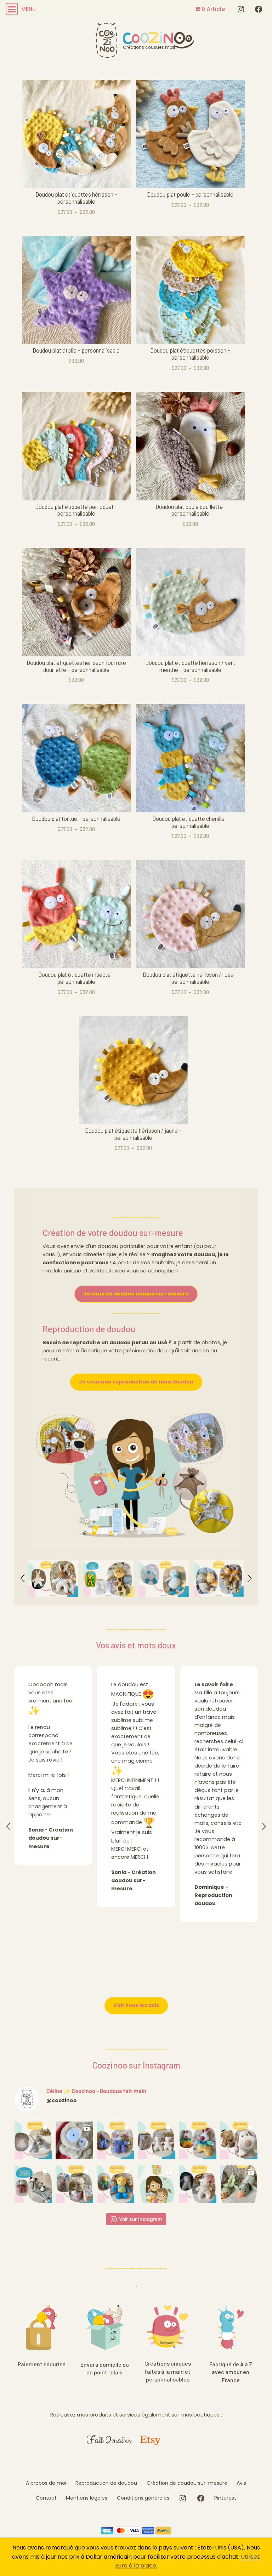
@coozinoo (62, 2100)
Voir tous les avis (136, 2005)
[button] (23, 1578)
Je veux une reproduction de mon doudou (136, 1382)
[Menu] (11, 9)
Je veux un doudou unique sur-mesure (136, 1294)
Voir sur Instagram (140, 2219)
